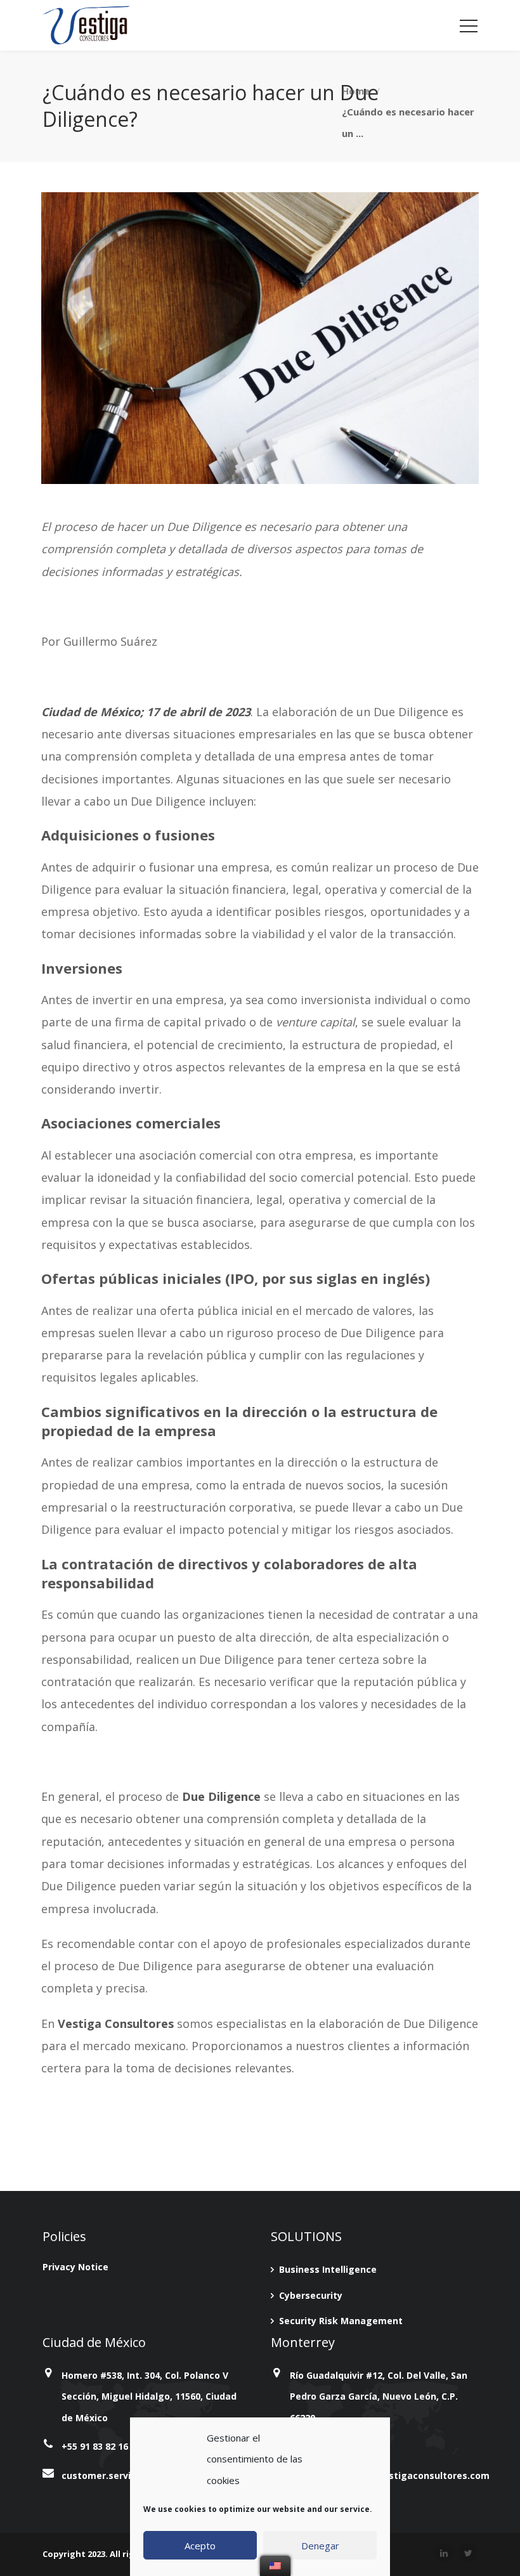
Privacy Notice (75, 2267)
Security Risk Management (341, 2321)
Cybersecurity (311, 2295)
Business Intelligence (328, 2269)
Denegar (320, 2546)
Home (356, 90)
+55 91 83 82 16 (95, 2446)
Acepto (200, 2546)
